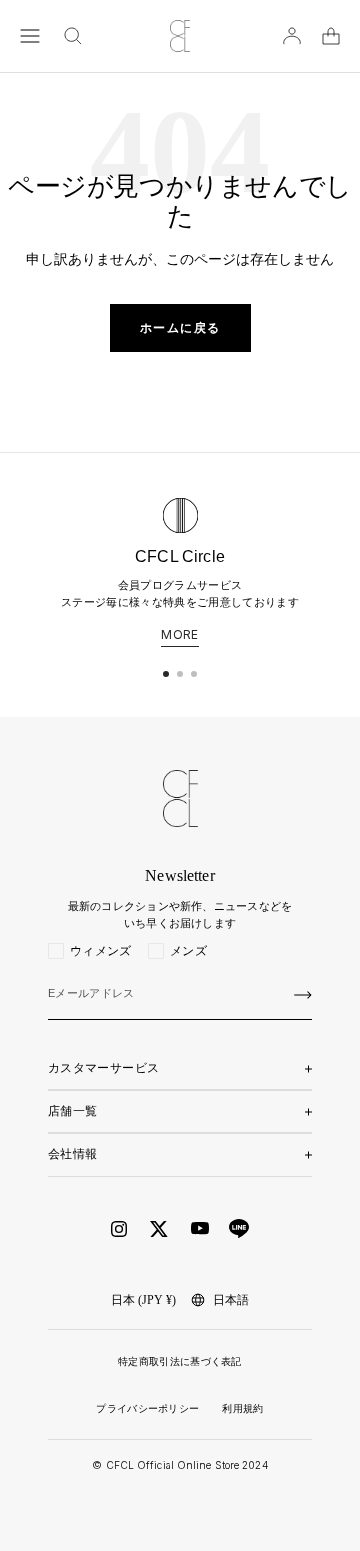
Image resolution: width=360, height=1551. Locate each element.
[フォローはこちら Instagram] (119, 1229)
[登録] (303, 995)
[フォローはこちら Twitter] (159, 1229)
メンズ (188, 951)
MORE (179, 635)
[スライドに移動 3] (194, 674)
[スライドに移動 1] (166, 674)
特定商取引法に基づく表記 (180, 1361)
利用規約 (242, 1408)
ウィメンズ (101, 951)
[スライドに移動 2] (180, 674)
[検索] (73, 36)
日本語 (231, 1300)
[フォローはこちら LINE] (239, 1229)
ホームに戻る (180, 328)
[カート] (331, 36)
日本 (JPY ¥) (143, 1300)
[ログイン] (292, 36)
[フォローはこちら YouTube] (200, 1228)
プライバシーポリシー (147, 1408)
